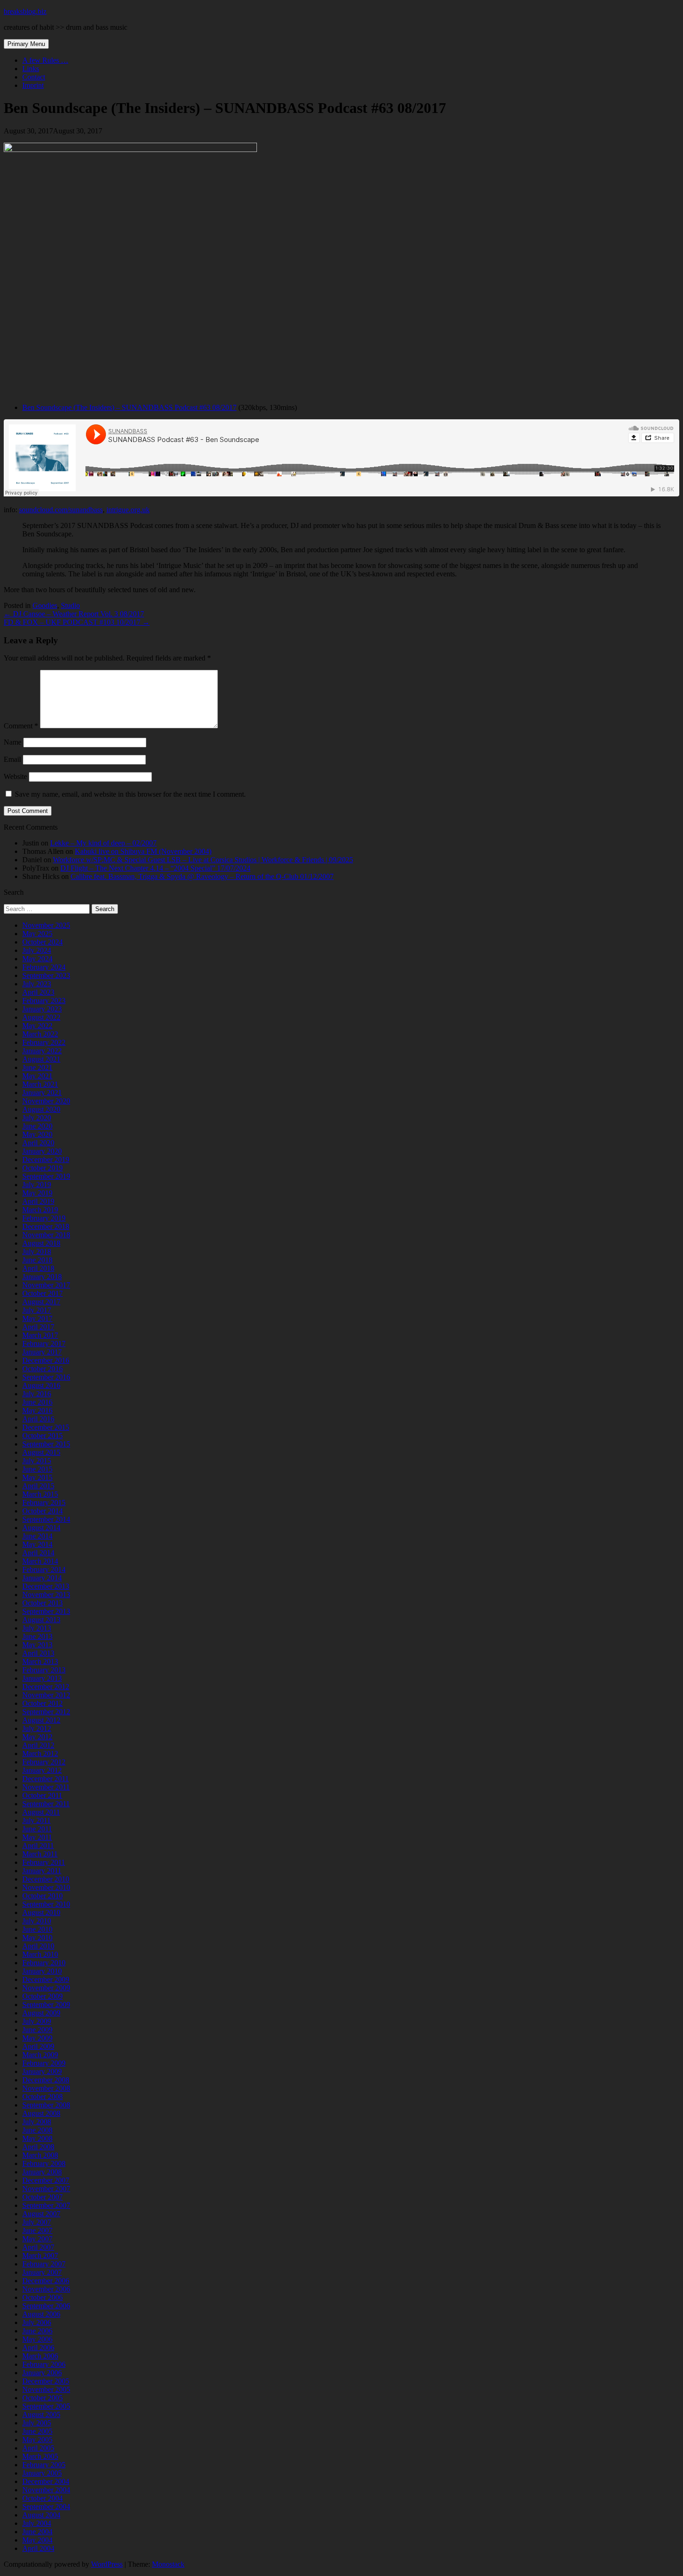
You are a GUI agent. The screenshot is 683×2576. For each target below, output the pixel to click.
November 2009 (46, 1988)
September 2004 (46, 2507)
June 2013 (37, 1636)
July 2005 (37, 2423)
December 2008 (46, 2080)
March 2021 (40, 1084)
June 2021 (37, 1067)
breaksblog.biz (25, 11)
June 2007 (37, 2230)
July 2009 (37, 2021)
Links (31, 69)
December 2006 (46, 2281)
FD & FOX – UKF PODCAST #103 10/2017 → (77, 622)
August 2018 (41, 1243)
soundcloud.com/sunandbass (61, 510)
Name (13, 742)
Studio (70, 605)
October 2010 (43, 1896)
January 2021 (42, 1093)
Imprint (33, 85)
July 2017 (37, 1310)
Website (15, 776)
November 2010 (46, 1887)
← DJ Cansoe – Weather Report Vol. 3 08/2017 (74, 614)
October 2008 (43, 2097)
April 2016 (38, 1419)
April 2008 (38, 2147)
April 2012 (38, 1745)
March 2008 (40, 2155)
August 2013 (41, 1620)
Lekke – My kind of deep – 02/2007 (103, 843)
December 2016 (46, 1360)
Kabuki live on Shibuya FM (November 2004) (143, 851)
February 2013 (44, 1670)
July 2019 (37, 1185)
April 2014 (38, 1553)
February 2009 (44, 2063)
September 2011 (46, 1804)
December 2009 (46, 1979)
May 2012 (37, 1737)
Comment (21, 726)
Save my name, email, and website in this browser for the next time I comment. (130, 794)
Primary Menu (26, 44)
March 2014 (40, 1561)
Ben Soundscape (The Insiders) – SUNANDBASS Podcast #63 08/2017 (129, 407)
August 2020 (41, 1109)
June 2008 (37, 2130)
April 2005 (38, 2448)
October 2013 (43, 1603)
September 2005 (46, 2406)
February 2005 (44, 2465)
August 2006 (41, 2314)
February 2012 (44, 1762)
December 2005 (46, 2381)
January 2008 (42, 2172)
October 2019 (43, 1168)
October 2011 (42, 1795)
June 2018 (37, 1260)
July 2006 (37, 2322)
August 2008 (41, 2113)
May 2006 (37, 2339)
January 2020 (42, 1151)
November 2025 (46, 925)
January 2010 (42, 1971)
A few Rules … (45, 60)
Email (12, 759)
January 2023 (42, 1009)
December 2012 (46, 1687)
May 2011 (37, 1837)
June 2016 (37, 1402)
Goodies (45, 605)
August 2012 (41, 1720)
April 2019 (38, 1201)
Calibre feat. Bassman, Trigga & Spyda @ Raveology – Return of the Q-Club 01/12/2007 (202, 876)
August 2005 (41, 2414)
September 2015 (46, 1444)
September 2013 (46, 1611)
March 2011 (40, 1854)
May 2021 (37, 1076)
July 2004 (37, 2523)
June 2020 (37, 1126)
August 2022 (41, 1017)
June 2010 (37, 1929)
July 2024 (37, 950)
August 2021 (41, 1059)
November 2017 (46, 1285)
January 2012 (42, 1770)
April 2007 (38, 2247)
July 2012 (37, 1728)
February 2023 (44, 1001)
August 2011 (41, 1812)
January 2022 (42, 1051)
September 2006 (46, 2306)
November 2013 (46, 1595)
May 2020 (37, 1134)
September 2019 (46, 1176)
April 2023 (38, 992)
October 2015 (43, 1436)
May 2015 (37, 1477)
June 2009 (37, 2030)
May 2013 (37, 1645)
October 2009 (43, 1996)
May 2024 (37, 959)
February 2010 (44, 1963)
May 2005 (37, 2440)
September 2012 (46, 1712)
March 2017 (40, 1335)
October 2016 (43, 1369)
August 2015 (41, 1452)
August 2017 (41, 1302)
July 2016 (37, 1394)
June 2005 (37, 2431)
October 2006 (43, 2297)
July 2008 (37, 2122)
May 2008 (37, 2138)
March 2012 (40, 1754)
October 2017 (43, 1293)
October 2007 (43, 2197)
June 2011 (37, 1829)
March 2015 (40, 1494)
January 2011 (42, 1871)
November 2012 (46, 1695)
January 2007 (42, 2272)
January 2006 (42, 2373)
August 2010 (41, 1912)
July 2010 (37, 1921)
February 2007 (44, 2264)
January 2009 (42, 2071)
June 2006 (37, 2331)
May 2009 (37, 2038)
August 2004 (41, 2515)
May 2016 (37, 1410)
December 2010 (46, 1879)
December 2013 (46, 1586)
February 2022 (44, 1042)
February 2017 (44, 1344)
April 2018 (38, 1268)
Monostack (168, 2564)
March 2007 (40, 2256)
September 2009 (46, 2005)
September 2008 (46, 2105)
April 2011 (38, 1846)
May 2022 (37, 1026)
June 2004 (37, 2532)
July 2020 (37, 1118)
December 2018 (46, 1226)
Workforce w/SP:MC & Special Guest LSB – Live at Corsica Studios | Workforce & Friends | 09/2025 (203, 860)
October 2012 (43, 1703)
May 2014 (37, 1544)
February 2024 (44, 967)
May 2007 (37, 2239)
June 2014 (37, 1536)
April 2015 (38, 1486)
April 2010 (38, 1946)
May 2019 (37, 1193)
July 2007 (37, 2222)
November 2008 (46, 2088)
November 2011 (46, 1787)
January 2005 (42, 2473)
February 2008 (44, 2163)
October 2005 (43, 2398)
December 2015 (46, 1427)
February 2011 (44, 1862)
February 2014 (44, 1569)
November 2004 (46, 2490)
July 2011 (36, 1820)
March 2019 (40, 1210)
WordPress (107, 2564)
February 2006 (44, 2364)
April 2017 (38, 1327)
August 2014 (41, 1528)
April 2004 (38, 2548)
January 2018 (42, 1277)
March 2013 (40, 1661)
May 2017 (37, 1318)
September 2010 (46, 1904)
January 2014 (42, 1578)
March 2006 (40, 2356)
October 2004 (43, 2498)
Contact (34, 77)
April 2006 (38, 2348)
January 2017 (42, 1352)
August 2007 (41, 2214)
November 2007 (46, 2189)
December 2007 (46, 2180)
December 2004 (46, 2481)
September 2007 (46, 2205)
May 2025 (37, 934)
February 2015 (44, 1503)
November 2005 (46, 2389)
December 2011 (46, 1779)
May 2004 (37, 2540)
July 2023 (37, 984)
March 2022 (40, 1034)
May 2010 (37, 1938)
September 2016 (46, 1377)
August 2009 (41, 2013)
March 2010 (40, 1954)
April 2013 (38, 1653)
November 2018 (46, 1235)
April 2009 (38, 2046)
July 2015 (37, 1461)
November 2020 (46, 1101)
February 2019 (44, 1218)
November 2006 (46, 2289)
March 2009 (40, 2055)
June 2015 (37, 1469)
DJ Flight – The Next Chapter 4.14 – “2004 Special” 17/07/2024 (155, 868)
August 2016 (41, 1385)
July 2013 (37, 1628)
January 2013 (42, 1678)
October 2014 (43, 1511)
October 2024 (43, 942)
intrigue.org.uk (128, 510)
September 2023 (46, 975)
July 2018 (37, 1252)
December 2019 (46, 1159)
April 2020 (38, 1143)
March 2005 (40, 2456)
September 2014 (46, 1519)
